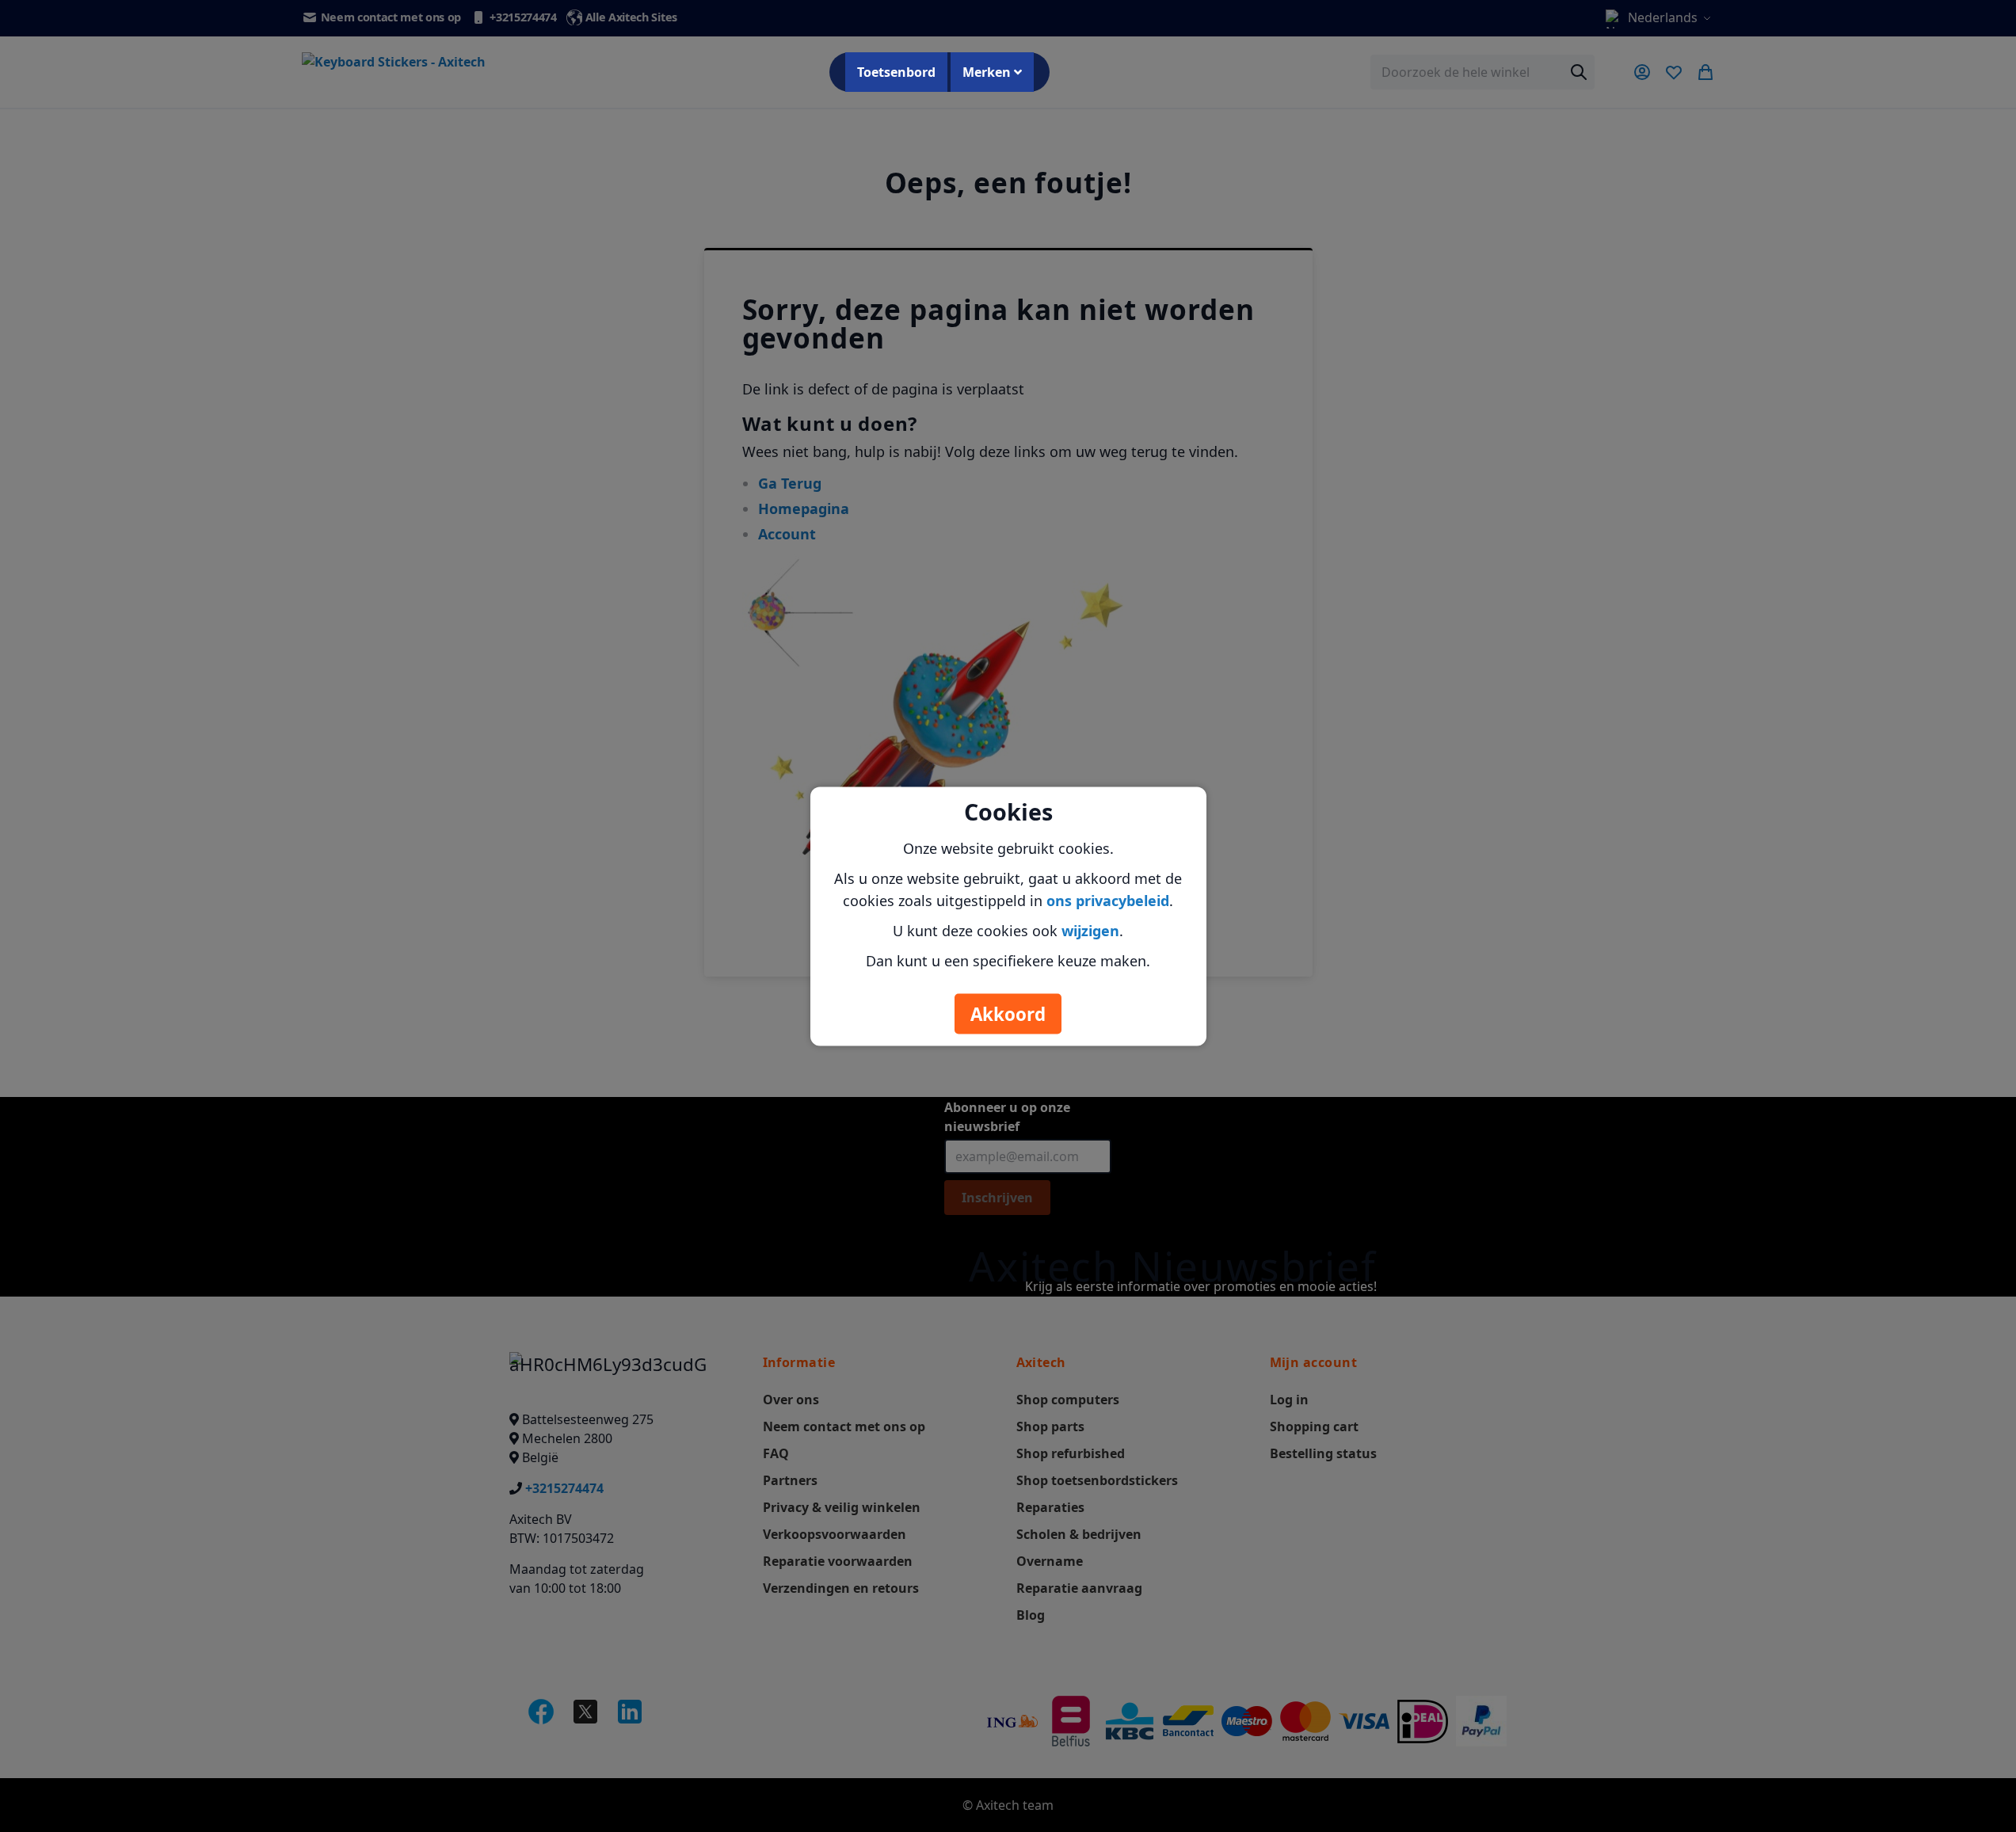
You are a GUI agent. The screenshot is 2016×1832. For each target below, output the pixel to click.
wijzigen (1090, 930)
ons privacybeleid (1108, 900)
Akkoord (1008, 1013)
